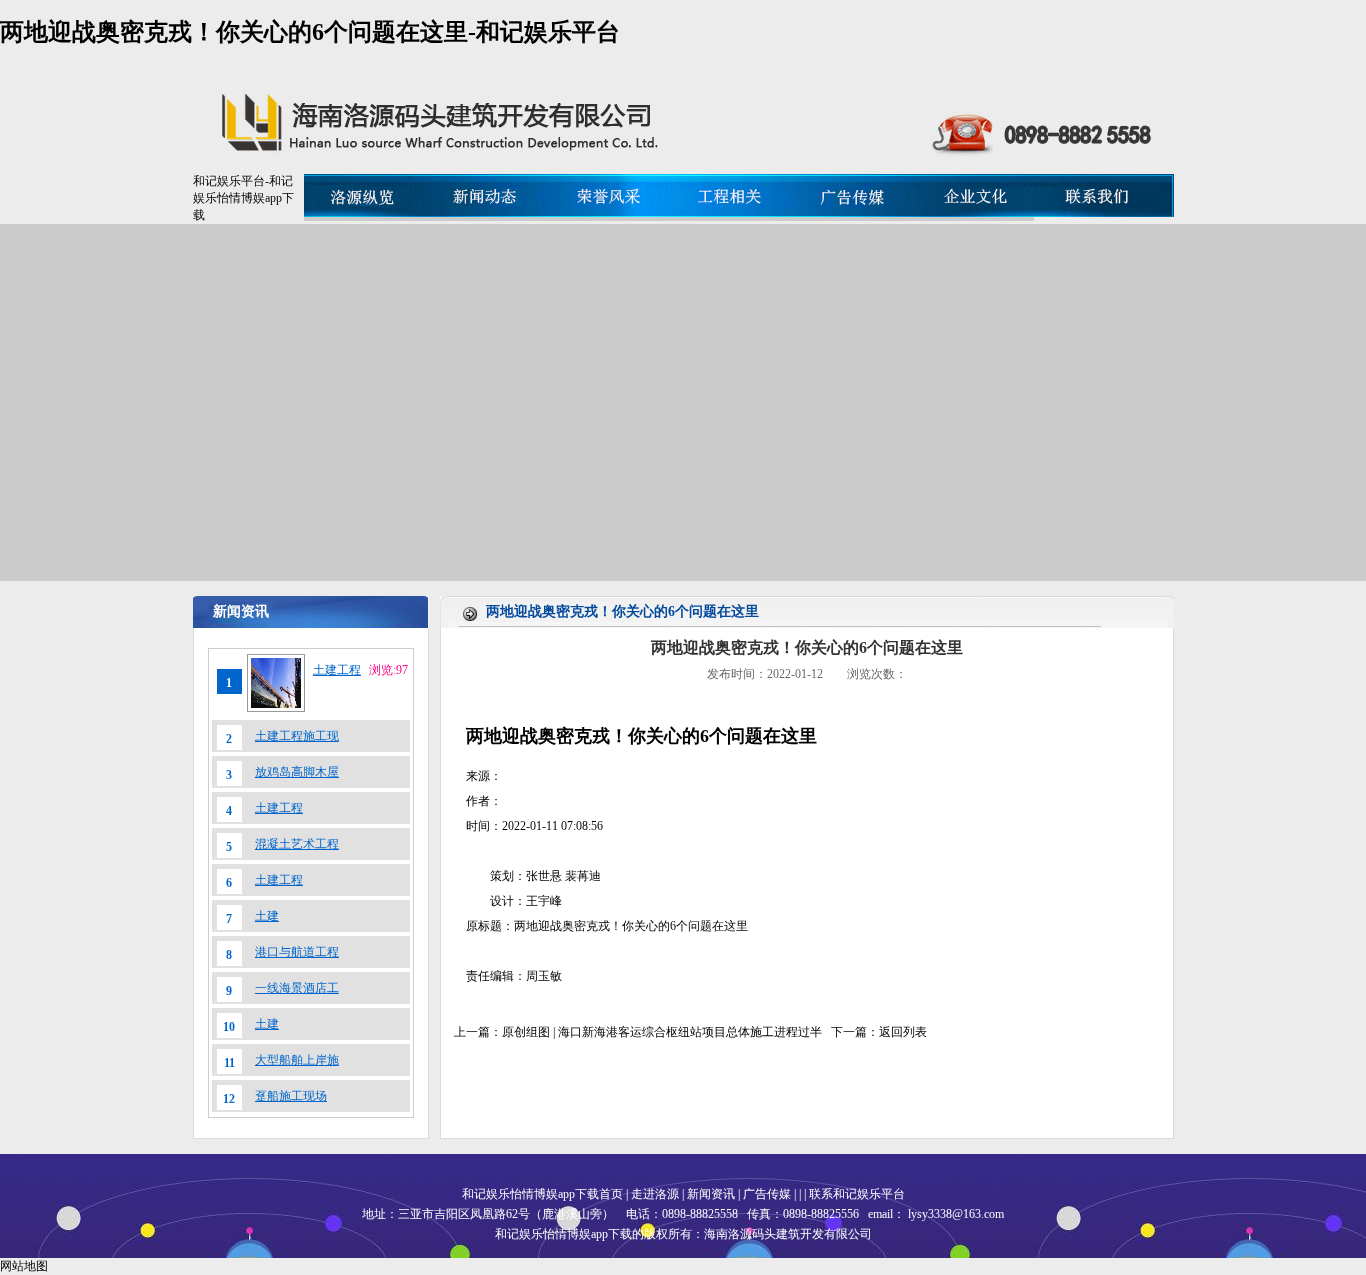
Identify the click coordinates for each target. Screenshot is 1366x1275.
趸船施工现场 (291, 1096)
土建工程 (337, 670)
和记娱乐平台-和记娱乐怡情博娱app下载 (243, 198)
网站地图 (24, 1266)
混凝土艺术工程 (297, 844)
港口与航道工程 (297, 952)
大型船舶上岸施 (297, 1060)
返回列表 (903, 1032)
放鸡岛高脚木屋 (297, 772)
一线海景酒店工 (297, 988)
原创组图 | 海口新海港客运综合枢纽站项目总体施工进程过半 (662, 1032)
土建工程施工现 (297, 736)
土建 (267, 916)
